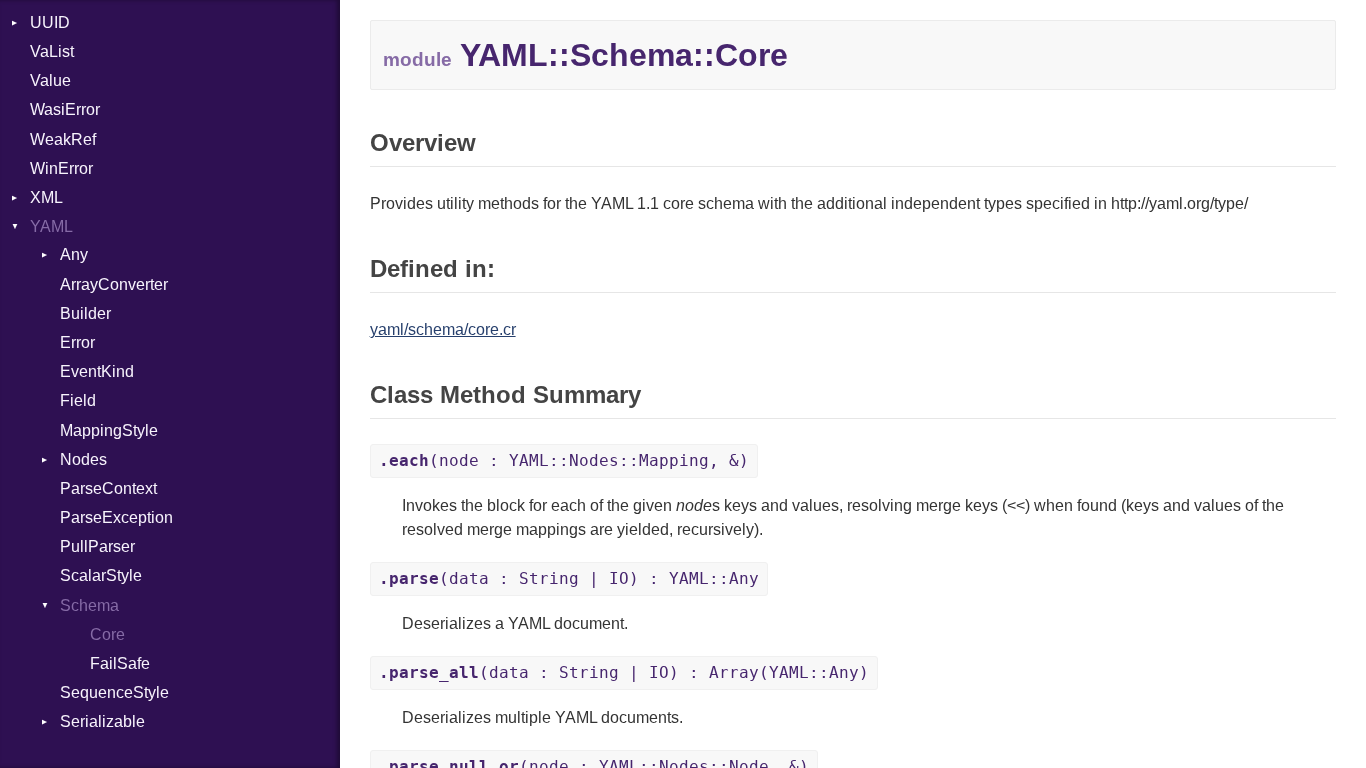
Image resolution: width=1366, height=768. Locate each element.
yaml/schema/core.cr (443, 329)
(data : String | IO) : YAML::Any (569, 578)
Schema (89, 605)
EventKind (97, 371)
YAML (51, 226)
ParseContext (108, 488)
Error (77, 342)
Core (107, 634)
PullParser (97, 546)
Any (74, 254)
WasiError (65, 109)
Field (78, 400)
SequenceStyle (114, 692)
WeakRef (63, 139)
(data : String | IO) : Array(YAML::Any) (624, 672)
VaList (52, 51)
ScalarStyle (101, 575)
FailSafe (120, 663)
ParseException (116, 517)
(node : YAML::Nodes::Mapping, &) (564, 460)
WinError (61, 168)
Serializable (102, 721)
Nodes (83, 459)
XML (46, 197)
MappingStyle (109, 430)
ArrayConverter (114, 284)
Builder (85, 313)
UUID (50, 22)
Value (50, 80)
